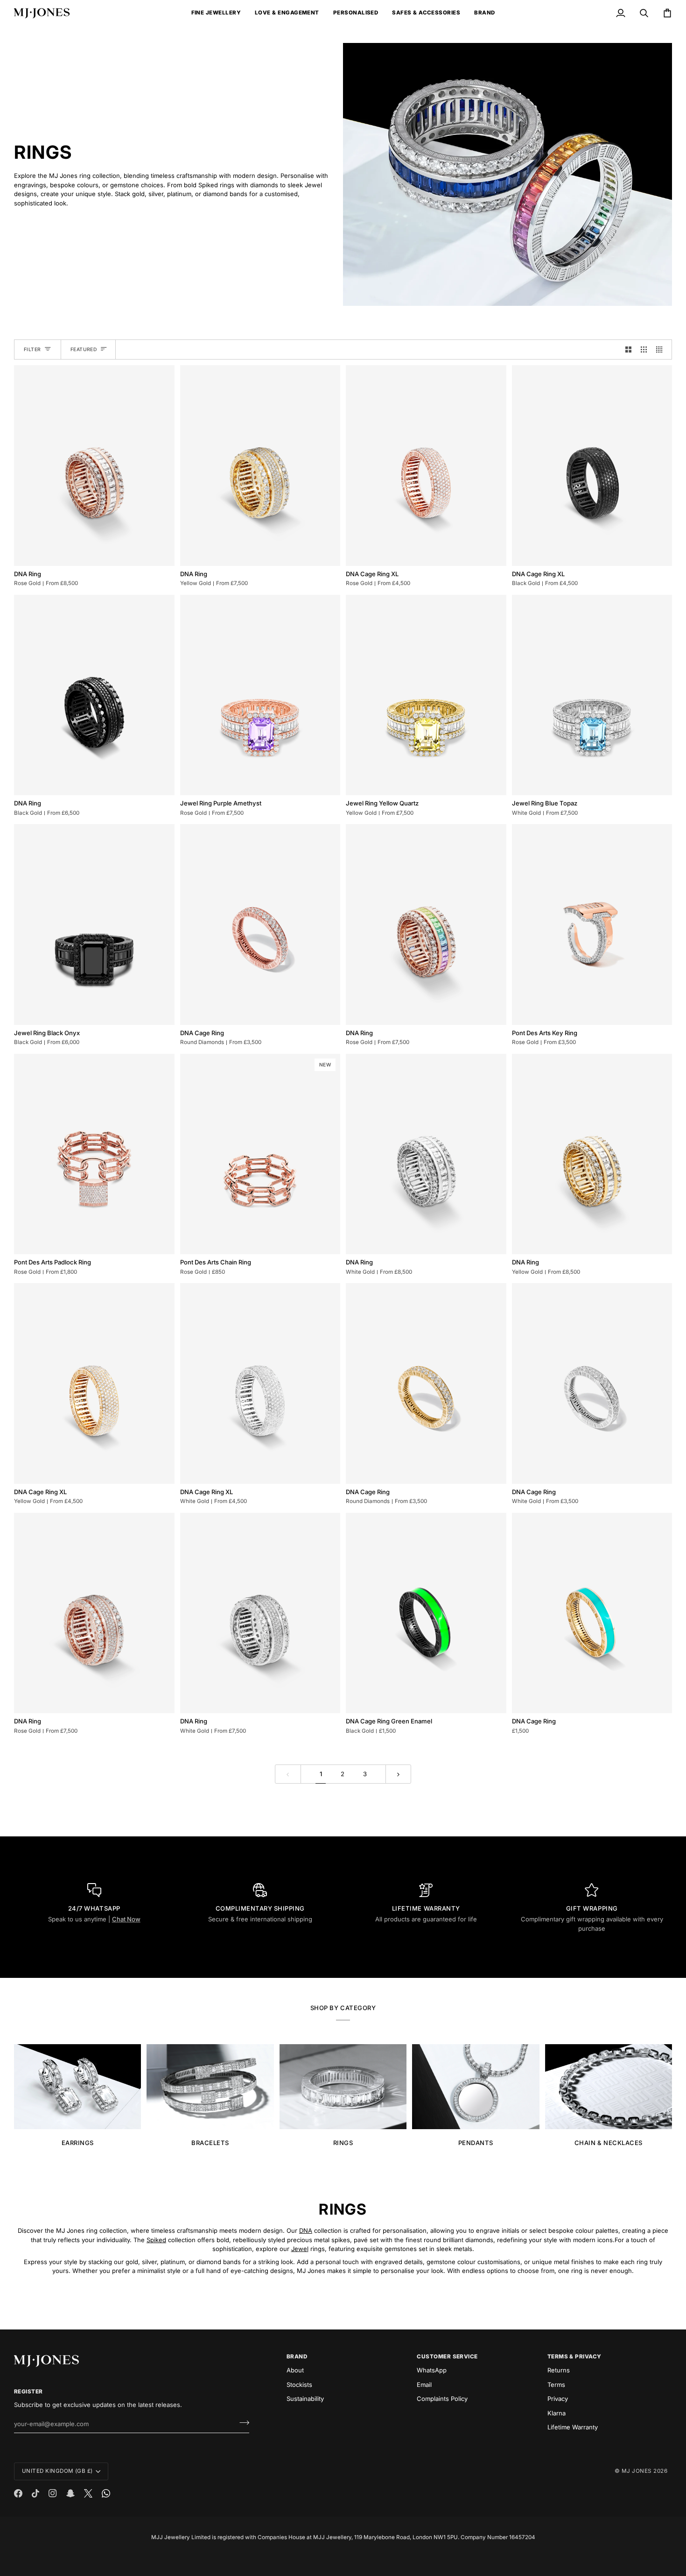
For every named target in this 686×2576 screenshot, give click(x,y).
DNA (306, 2230)
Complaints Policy (442, 2399)
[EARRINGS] (77, 2087)
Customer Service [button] (447, 2357)
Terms (556, 2385)
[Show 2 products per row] (628, 349)
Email (424, 2385)
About (295, 2370)
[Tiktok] (35, 2493)
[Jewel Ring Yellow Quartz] (426, 695)
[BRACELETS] (210, 2087)
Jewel (300, 2249)
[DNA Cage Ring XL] (426, 465)
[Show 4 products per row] (661, 349)
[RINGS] (343, 2087)
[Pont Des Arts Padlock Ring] (94, 1154)
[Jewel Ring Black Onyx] (94, 924)
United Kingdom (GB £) (57, 2471)
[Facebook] (18, 2493)
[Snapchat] (70, 2493)
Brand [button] (297, 2357)
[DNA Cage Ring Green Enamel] (426, 1613)
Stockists (299, 2385)
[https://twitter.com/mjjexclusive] (88, 2493)
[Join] (241, 2423)
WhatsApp (432, 2370)
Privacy (558, 2399)
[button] (216, 13)
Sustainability (305, 2399)
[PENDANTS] (476, 2087)
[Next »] (398, 1774)
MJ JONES (637, 2471)
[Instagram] (53, 2493)
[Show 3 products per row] (644, 349)
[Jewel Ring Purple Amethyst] (260, 695)
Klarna (556, 2413)
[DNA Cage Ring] (260, 924)
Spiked (156, 2239)
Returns (559, 2370)
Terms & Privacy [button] (574, 2357)
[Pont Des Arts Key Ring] (592, 924)
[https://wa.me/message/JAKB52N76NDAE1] (106, 2493)
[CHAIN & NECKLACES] (609, 2087)
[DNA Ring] (94, 465)
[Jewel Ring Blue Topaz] (592, 695)
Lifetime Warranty (573, 2427)
